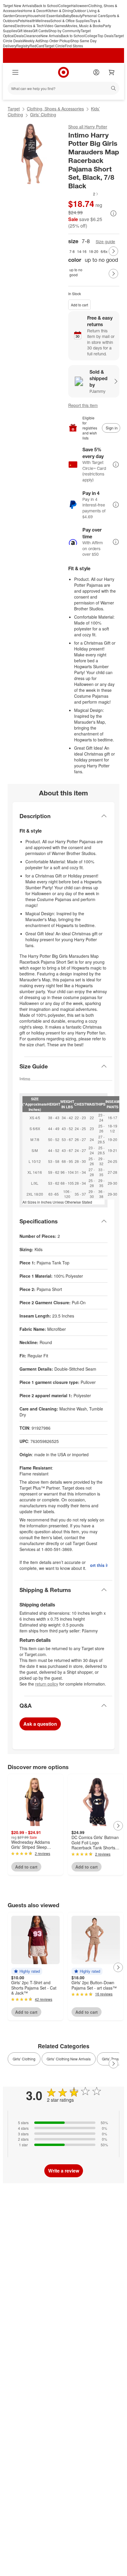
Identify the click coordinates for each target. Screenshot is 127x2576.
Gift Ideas (25, 31)
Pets (21, 21)
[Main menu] (15, 72)
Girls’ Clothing (43, 115)
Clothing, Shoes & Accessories (55, 109)
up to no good (76, 272)
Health (30, 21)
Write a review (64, 2171)
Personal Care (94, 15)
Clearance (32, 36)
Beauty (77, 15)
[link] (84, 194)
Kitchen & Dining (60, 10)
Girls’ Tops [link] (110, 2059)
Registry (23, 46)
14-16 (82, 251)
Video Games (55, 26)
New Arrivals (51, 36)
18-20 (94, 251)
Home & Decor (34, 10)
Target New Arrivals (19, 5)
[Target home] (63, 72)
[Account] (96, 72)
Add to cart (79, 305)
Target (14, 109)
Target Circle (54, 46)
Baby (67, 15)
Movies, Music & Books (84, 26)
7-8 (72, 251)
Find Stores (74, 46)
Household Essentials (45, 15)
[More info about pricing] (113, 213)
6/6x (104, 251)
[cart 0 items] (112, 72)
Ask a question (40, 1724)
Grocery (21, 15)
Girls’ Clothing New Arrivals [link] (69, 2059)
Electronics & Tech (29, 26)
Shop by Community (64, 31)
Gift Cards (40, 31)
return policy (47, 1684)
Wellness (43, 21)
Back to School (46, 5)
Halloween (80, 5)
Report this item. (99, 1565)
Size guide (105, 242)
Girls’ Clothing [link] (24, 2059)
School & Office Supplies (70, 21)
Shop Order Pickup (55, 41)
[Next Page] (113, 251)
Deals (19, 36)
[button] (84, 194)
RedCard (37, 46)
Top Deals (106, 36)
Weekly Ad (31, 41)
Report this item (83, 405)
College (65, 5)
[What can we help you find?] (63, 88)
